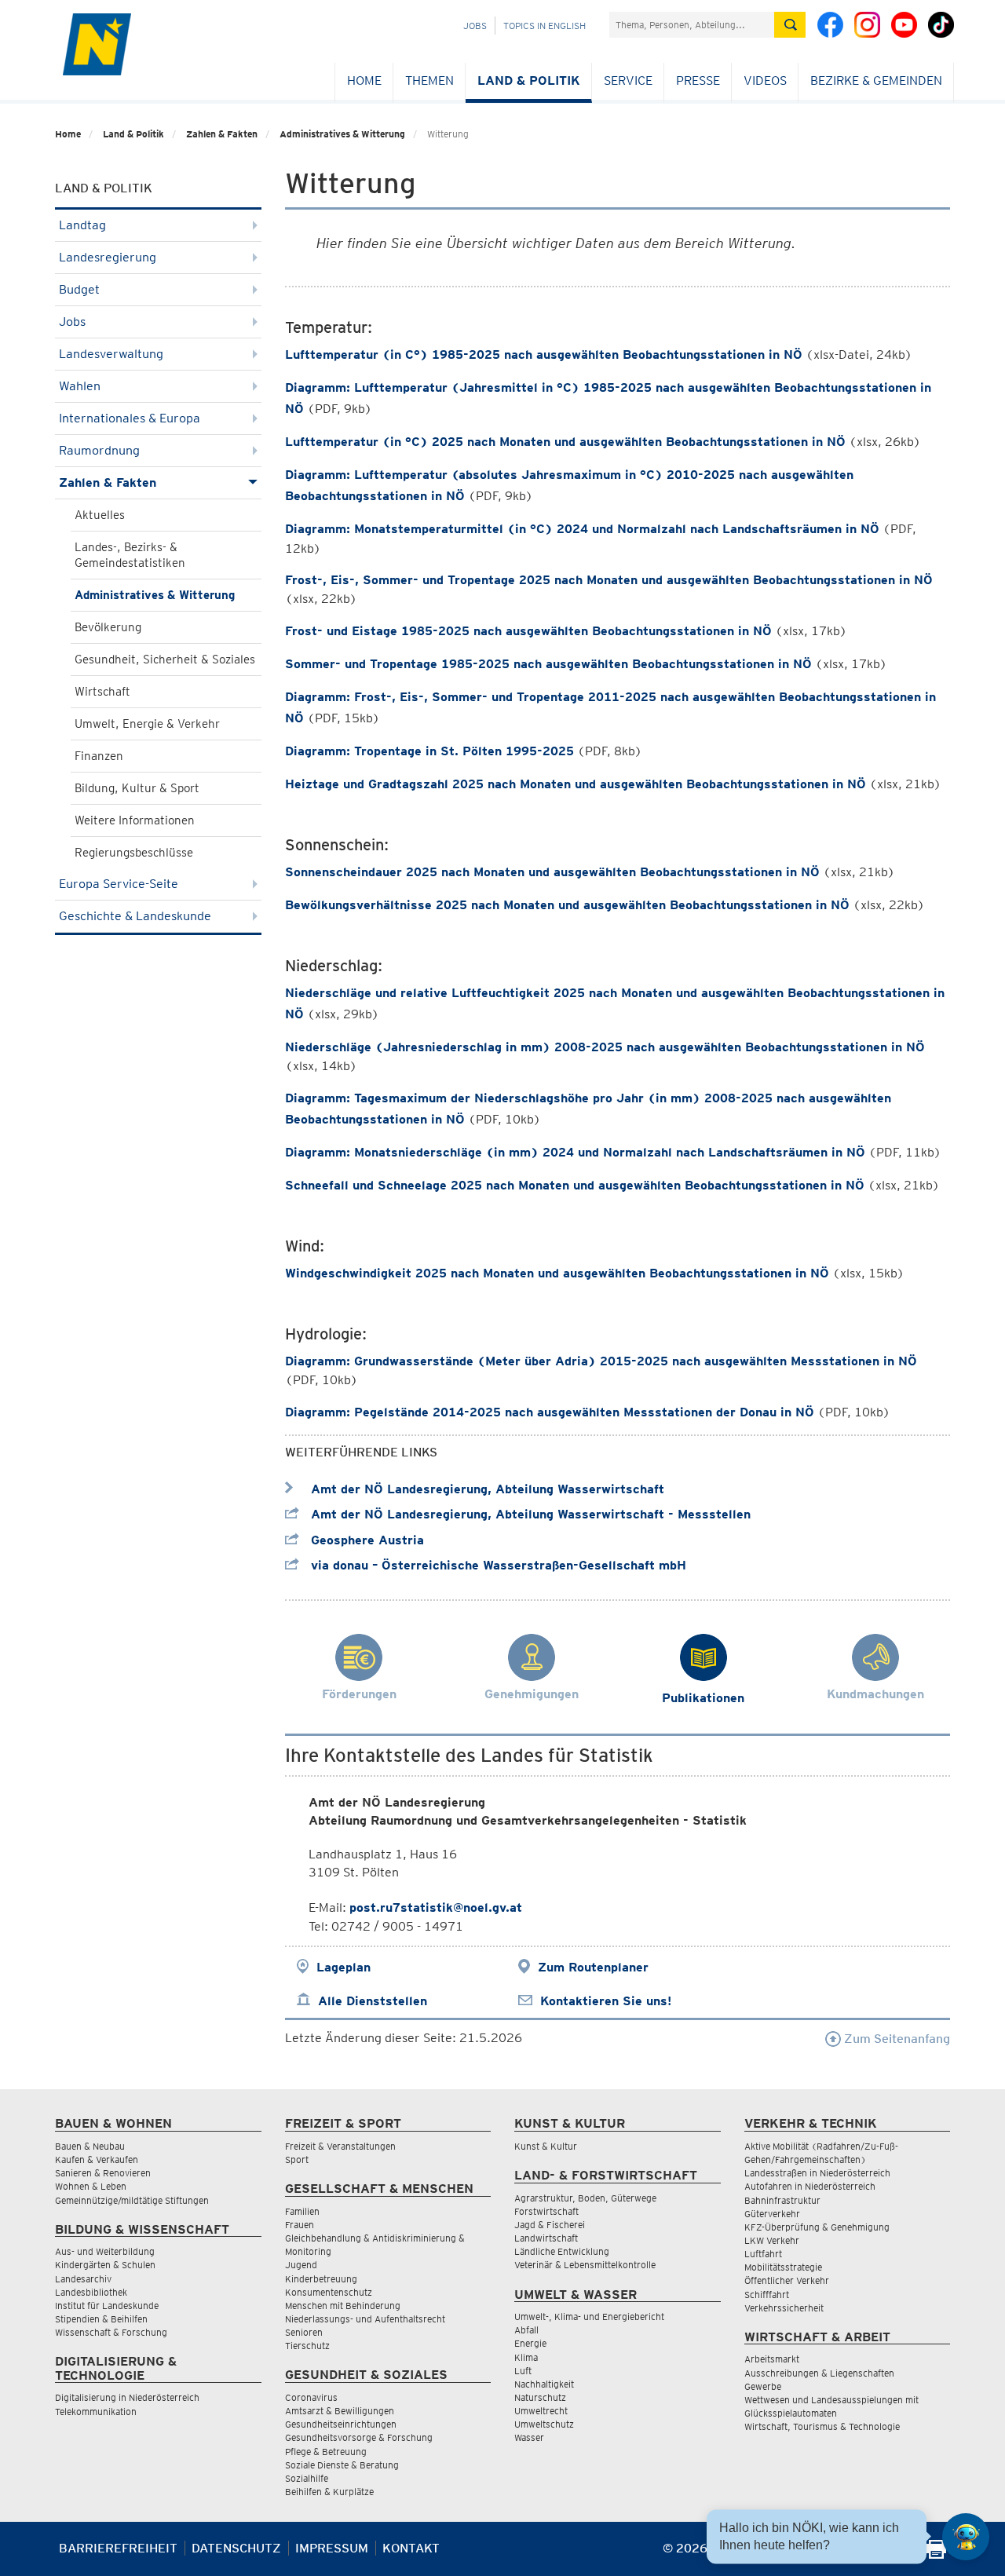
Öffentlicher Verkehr (787, 2280)
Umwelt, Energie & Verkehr (147, 724)
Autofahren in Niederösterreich (810, 2186)
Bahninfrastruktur (782, 2200)
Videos (765, 80)
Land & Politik (529, 80)
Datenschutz (236, 2548)
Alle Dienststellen (373, 2001)
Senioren (304, 2332)
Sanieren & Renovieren (103, 2173)
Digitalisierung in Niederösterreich (127, 2397)
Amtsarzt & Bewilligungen (340, 2411)
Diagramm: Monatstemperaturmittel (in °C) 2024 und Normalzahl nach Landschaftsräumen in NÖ (582, 529)
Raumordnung (99, 450)
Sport (297, 2159)
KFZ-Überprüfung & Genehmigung (817, 2227)
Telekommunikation (96, 2412)
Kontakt (411, 2548)
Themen (429, 80)
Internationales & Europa (130, 418)
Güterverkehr (772, 2214)
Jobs (475, 26)
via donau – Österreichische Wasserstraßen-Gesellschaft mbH (497, 1565)
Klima (526, 2357)
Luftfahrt (763, 2254)
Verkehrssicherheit (784, 2308)
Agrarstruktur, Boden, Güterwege (585, 2198)
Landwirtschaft (546, 2238)
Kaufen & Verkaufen (97, 2159)
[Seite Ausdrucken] (936, 2554)
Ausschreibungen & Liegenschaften (819, 2373)
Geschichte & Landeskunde (135, 916)
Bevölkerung (108, 627)
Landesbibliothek (91, 2292)
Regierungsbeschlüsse (134, 853)
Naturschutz (540, 2397)
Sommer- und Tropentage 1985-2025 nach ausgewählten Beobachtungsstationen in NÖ (548, 664)
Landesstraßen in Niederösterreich (817, 2173)
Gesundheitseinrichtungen (341, 2424)
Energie (530, 2343)
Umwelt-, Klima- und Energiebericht (589, 2317)
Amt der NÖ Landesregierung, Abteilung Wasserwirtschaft (486, 1489)
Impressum (332, 2548)
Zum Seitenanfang (895, 2039)
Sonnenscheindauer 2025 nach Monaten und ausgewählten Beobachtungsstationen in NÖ (552, 872)
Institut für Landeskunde (107, 2306)
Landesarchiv (83, 2279)
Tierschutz (307, 2346)
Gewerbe (763, 2386)
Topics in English (545, 26)
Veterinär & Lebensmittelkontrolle (585, 2265)
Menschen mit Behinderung (343, 2306)
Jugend (301, 2265)
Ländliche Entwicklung (562, 2251)
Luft (523, 2371)
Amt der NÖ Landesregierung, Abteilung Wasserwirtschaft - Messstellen (529, 1514)
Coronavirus (311, 2397)
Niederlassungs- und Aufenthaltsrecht (365, 2319)
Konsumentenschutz (329, 2292)
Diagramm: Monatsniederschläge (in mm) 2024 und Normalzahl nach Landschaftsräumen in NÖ (575, 1152)
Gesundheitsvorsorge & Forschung (359, 2437)
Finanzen (99, 756)
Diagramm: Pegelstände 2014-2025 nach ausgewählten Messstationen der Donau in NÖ (550, 1412)
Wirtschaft (102, 692)
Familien (302, 2211)
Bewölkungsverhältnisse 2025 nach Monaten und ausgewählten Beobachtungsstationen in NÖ (567, 905)
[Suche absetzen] (790, 25)
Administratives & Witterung (342, 134)
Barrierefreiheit (118, 2548)
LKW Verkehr (772, 2240)
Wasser (529, 2437)
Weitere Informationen (135, 820)
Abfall (526, 2330)
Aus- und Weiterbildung (105, 2251)
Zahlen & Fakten (222, 134)
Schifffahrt (767, 2295)
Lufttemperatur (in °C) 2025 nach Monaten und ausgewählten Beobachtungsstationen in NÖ (565, 442)
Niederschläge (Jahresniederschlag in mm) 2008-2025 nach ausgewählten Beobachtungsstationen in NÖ (605, 1047)
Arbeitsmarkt (772, 2359)
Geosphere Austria (365, 1540)
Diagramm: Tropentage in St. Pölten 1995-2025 (429, 751)
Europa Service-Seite (119, 884)
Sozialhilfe (307, 2478)
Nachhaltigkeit (544, 2384)
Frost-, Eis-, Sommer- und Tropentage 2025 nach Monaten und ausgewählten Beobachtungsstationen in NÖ (609, 580)
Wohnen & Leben (91, 2186)
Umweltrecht (541, 2411)
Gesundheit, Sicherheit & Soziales (165, 660)
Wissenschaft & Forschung (111, 2332)
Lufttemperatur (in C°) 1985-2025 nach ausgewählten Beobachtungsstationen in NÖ (544, 354)
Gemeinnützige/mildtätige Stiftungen (132, 2200)
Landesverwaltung (111, 354)
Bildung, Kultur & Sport (137, 788)
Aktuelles (100, 515)
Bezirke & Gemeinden (876, 80)
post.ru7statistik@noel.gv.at (436, 1907)
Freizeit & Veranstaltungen (340, 2146)
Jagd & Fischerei (550, 2225)
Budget (79, 289)
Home (364, 80)
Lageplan (344, 1967)
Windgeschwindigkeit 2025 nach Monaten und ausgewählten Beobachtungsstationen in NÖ (557, 1273)
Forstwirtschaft (546, 2211)
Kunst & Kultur (546, 2146)
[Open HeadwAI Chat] (966, 2537)
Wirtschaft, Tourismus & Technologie (822, 2426)
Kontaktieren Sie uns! (606, 2001)
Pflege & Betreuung (326, 2452)
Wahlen (80, 386)
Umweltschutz (544, 2424)
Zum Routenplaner (593, 1967)
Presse (698, 80)
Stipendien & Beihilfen (101, 2319)
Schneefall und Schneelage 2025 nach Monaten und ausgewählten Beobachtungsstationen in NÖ (575, 1185)
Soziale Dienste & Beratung (342, 2465)
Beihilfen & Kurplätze (329, 2492)
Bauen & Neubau (90, 2146)
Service (628, 80)
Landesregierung (108, 257)
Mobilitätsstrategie (783, 2267)
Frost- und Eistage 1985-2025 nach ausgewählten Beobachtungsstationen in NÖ (528, 631)
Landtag (82, 225)
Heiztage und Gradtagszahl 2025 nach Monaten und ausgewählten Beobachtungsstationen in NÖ (576, 784)
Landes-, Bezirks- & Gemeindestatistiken (130, 555)
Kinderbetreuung (321, 2279)
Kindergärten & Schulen (105, 2265)
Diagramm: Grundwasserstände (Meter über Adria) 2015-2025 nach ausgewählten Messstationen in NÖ (601, 1361)
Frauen (300, 2225)
